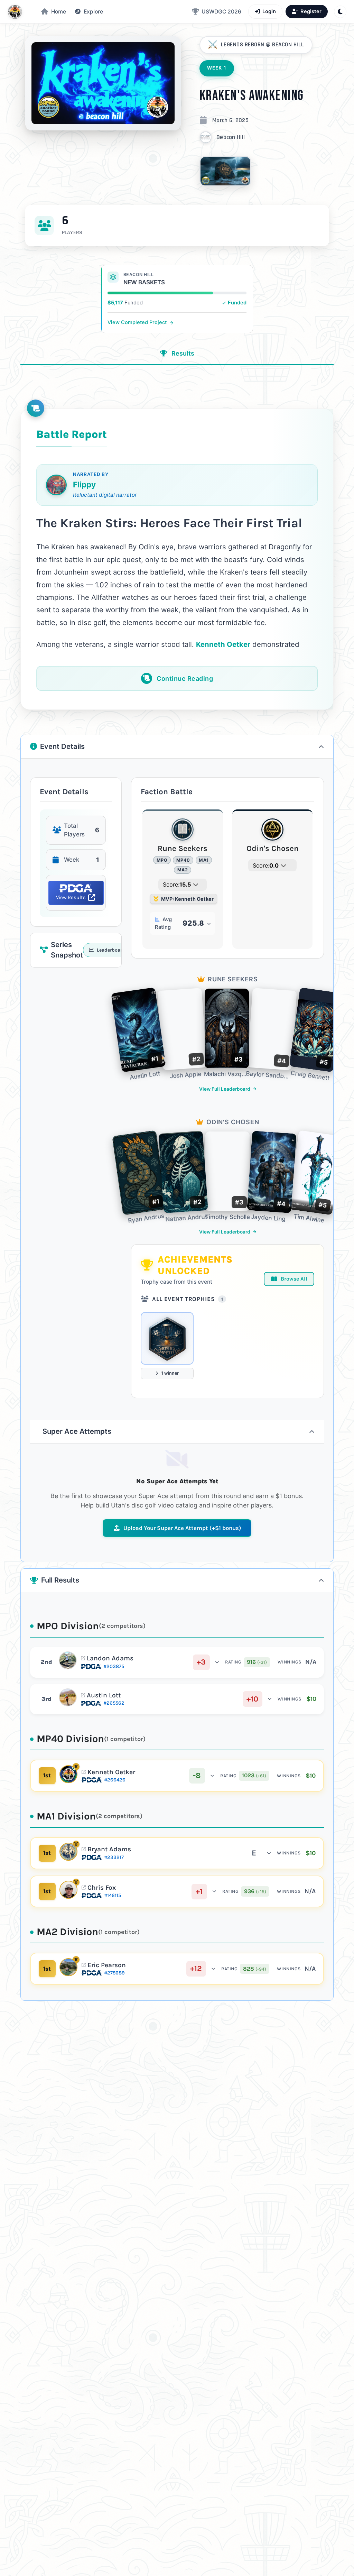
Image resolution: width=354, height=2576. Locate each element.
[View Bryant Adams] (68, 1852)
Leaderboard (110, 950)
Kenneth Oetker (111, 1772)
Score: (177, 884)
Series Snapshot (86, 950)
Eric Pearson (107, 1965)
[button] (89, 12)
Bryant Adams (109, 1849)
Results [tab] (182, 353)
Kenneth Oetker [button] (223, 644)
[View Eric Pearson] (68, 1967)
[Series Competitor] (167, 1338)
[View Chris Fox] (68, 1890)
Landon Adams (110, 1658)
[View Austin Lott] (68, 1697)
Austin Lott (104, 1695)
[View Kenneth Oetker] (68, 1774)
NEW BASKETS (144, 282)
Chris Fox (102, 1888)
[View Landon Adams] (68, 1660)
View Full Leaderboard (225, 1089)
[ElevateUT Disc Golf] (15, 12)
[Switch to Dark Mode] (340, 12)
